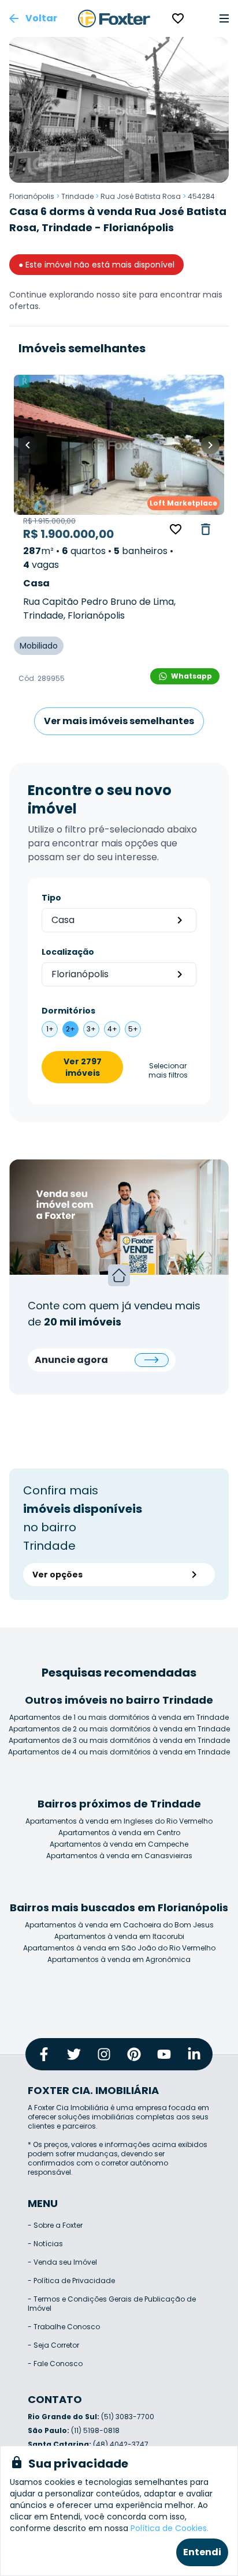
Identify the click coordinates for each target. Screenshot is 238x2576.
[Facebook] (44, 2054)
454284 (201, 196)
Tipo (51, 898)
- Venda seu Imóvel (62, 2262)
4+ (112, 1029)
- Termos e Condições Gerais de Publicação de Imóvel (112, 2304)
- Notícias (45, 2244)
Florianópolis (32, 196)
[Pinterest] (134, 2054)
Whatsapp (191, 676)
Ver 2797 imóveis (83, 1067)
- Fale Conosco (55, 2364)
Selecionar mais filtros (168, 1071)
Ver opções (57, 1575)
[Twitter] (74, 2054)
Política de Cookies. (170, 2528)
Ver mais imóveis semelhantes (119, 721)
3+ (91, 1029)
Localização (68, 952)
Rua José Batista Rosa (141, 196)
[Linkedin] (194, 2054)
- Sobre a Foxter (55, 2225)
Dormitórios (68, 1011)
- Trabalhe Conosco (64, 2327)
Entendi (202, 2552)
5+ (133, 1029)
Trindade (77, 196)
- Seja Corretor (53, 2345)
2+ (70, 1029)
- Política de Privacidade (71, 2281)
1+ (50, 1029)
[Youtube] (164, 2054)
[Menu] (224, 18)
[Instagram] (104, 2054)
